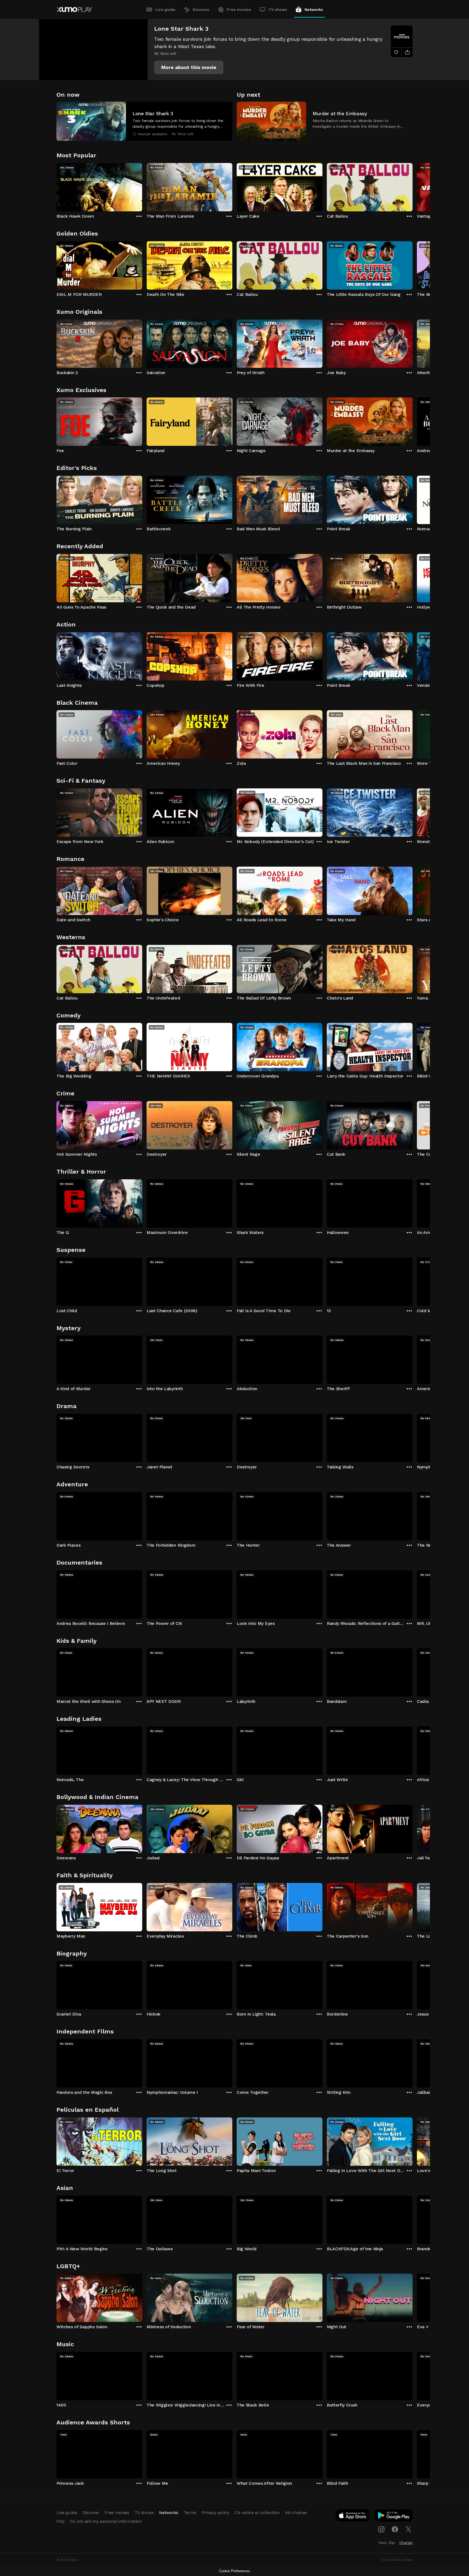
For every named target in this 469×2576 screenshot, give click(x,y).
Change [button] (406, 2543)
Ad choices (296, 2513)
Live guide (165, 10)
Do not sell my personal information (106, 2521)
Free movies (239, 10)
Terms (190, 2513)
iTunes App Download (353, 2517)
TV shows (278, 10)
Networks (314, 10)
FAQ (61, 2521)
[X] (408, 2529)
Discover (201, 10)
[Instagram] (381, 2529)
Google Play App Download (394, 2517)
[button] (189, 67)
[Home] (74, 10)
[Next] (413, 186)
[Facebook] (395, 2529)
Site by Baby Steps (397, 2560)
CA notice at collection (257, 2513)
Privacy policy (216, 2513)
